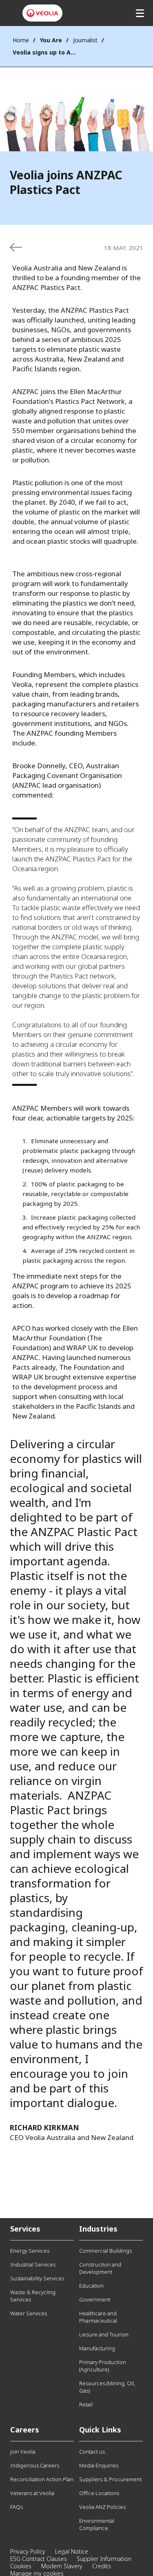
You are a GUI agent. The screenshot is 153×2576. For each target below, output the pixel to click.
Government (95, 2299)
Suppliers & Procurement (110, 2479)
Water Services (29, 2313)
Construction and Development (100, 2268)
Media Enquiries (99, 2465)
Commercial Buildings (105, 2251)
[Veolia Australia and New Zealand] (42, 13)
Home (21, 40)
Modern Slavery (62, 2566)
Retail (86, 2404)
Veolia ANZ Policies (102, 2507)
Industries (98, 2229)
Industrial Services (33, 2264)
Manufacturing (97, 2348)
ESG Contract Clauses (39, 2559)
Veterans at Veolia (32, 2493)
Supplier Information (104, 2559)
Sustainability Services (37, 2278)
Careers (25, 2430)
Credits (102, 2566)
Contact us (92, 2452)
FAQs (17, 2507)
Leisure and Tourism (104, 2334)
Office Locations (99, 2493)
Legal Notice (72, 2551)
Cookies (21, 2566)
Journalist (85, 40)
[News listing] (16, 247)
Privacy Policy (28, 2551)
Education (91, 2286)
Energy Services (30, 2251)
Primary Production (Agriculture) (103, 2366)
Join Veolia (23, 2452)
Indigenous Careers (35, 2465)
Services (25, 2229)
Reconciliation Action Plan (42, 2479)
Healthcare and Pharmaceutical (98, 2317)
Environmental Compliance (97, 2524)
